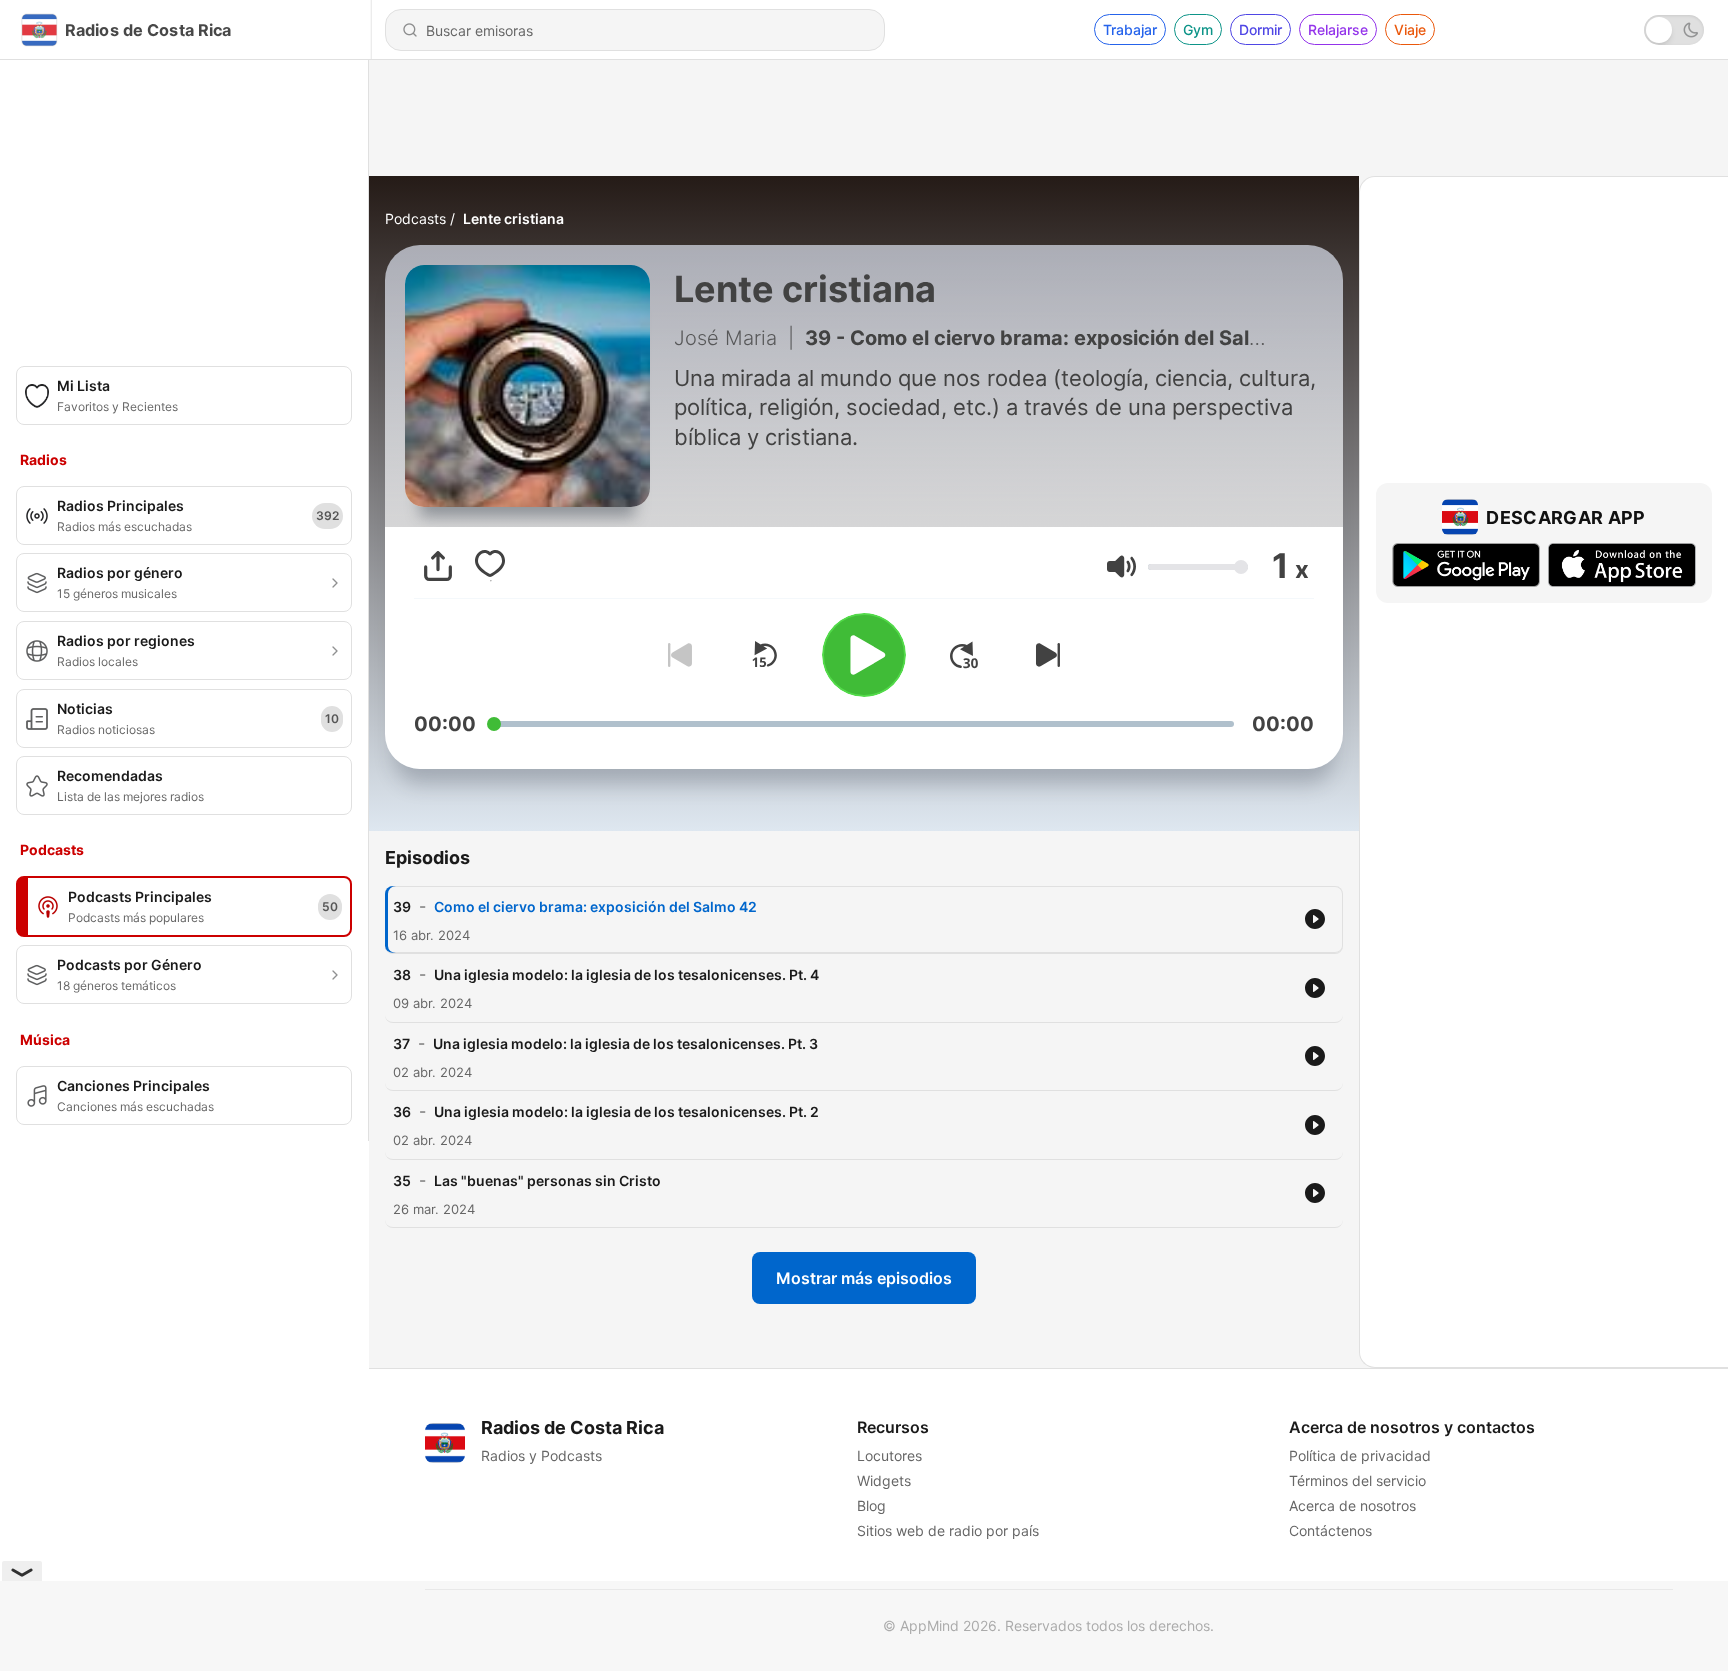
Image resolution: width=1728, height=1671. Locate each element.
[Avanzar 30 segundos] (964, 655)
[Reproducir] (864, 655)
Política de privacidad (1360, 1455)
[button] (1121, 566)
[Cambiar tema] (1674, 30)
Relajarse (1338, 29)
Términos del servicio (1357, 1480)
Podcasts (415, 218)
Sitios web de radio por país (948, 1530)
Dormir (1260, 29)
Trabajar (1130, 29)
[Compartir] (438, 566)
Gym (1198, 29)
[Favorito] (490, 566)
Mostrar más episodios (864, 1278)
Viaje (1410, 29)
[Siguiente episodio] (1044, 655)
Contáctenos (1330, 1530)
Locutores (889, 1455)
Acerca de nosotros (1352, 1505)
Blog (871, 1505)
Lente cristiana (513, 218)
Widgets (884, 1480)
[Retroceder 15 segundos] (764, 655)
